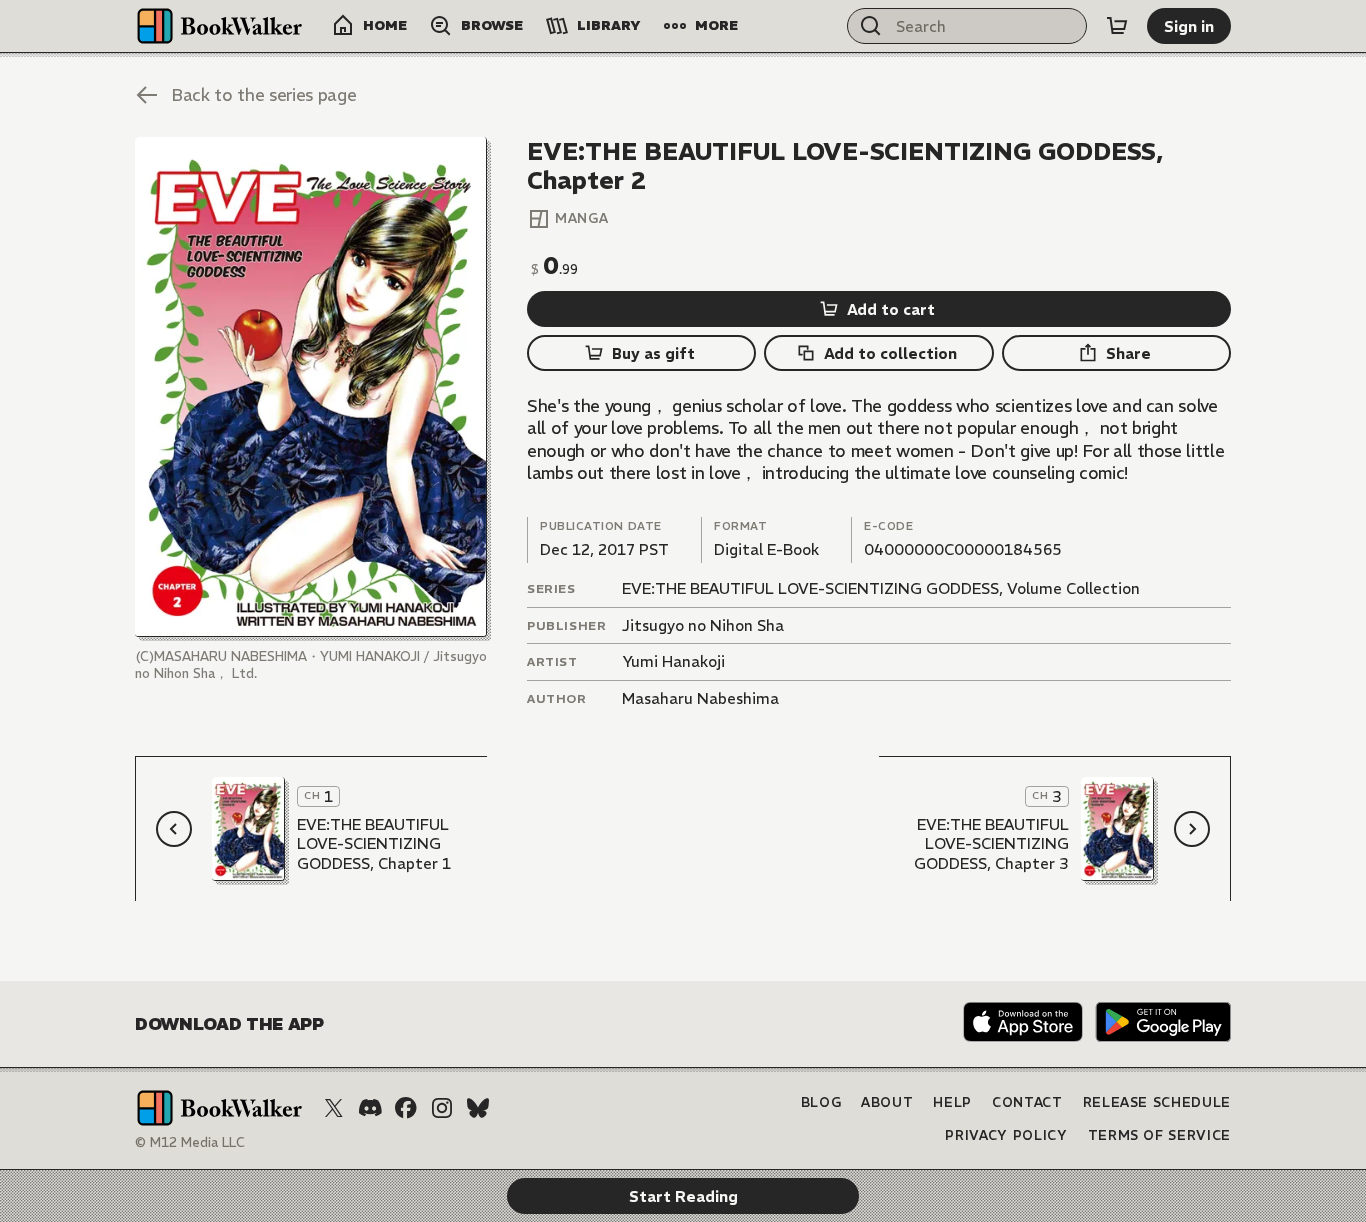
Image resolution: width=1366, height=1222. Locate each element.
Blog (821, 1102)
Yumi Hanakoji (673, 661)
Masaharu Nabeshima (700, 698)
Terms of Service (1159, 1135)
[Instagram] (442, 1108)
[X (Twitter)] (334, 1108)
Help (952, 1102)
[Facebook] (406, 1108)
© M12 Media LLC (190, 1142)
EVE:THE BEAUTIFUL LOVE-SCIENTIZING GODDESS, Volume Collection (881, 588)
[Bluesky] (478, 1108)
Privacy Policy (1006, 1135)
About (887, 1102)
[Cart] (1117, 26)
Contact (1027, 1102)
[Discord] (370, 1108)
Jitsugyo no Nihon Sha (703, 625)
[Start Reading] (311, 387)
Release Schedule (1157, 1102)
